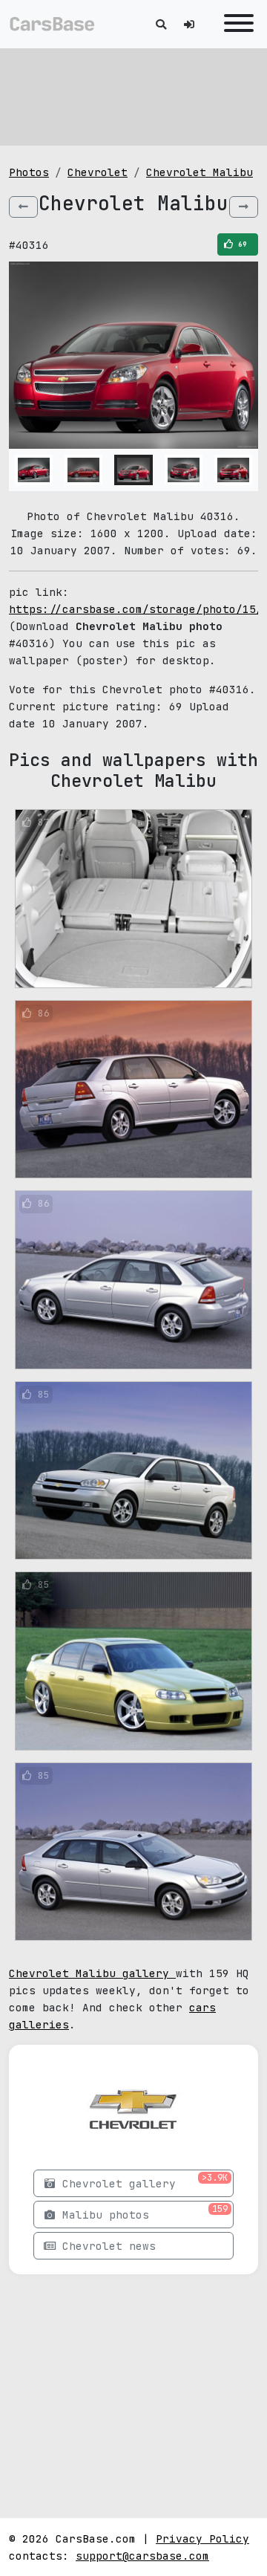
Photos (29, 172)
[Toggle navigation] (235, 24)
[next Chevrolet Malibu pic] (244, 207)
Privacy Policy (202, 2538)
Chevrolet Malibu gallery (92, 1973)
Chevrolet (98, 172)
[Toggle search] (161, 24)
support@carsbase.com (142, 2556)
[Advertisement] (133, 97)
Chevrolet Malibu (200, 172)
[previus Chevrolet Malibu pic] (23, 207)
